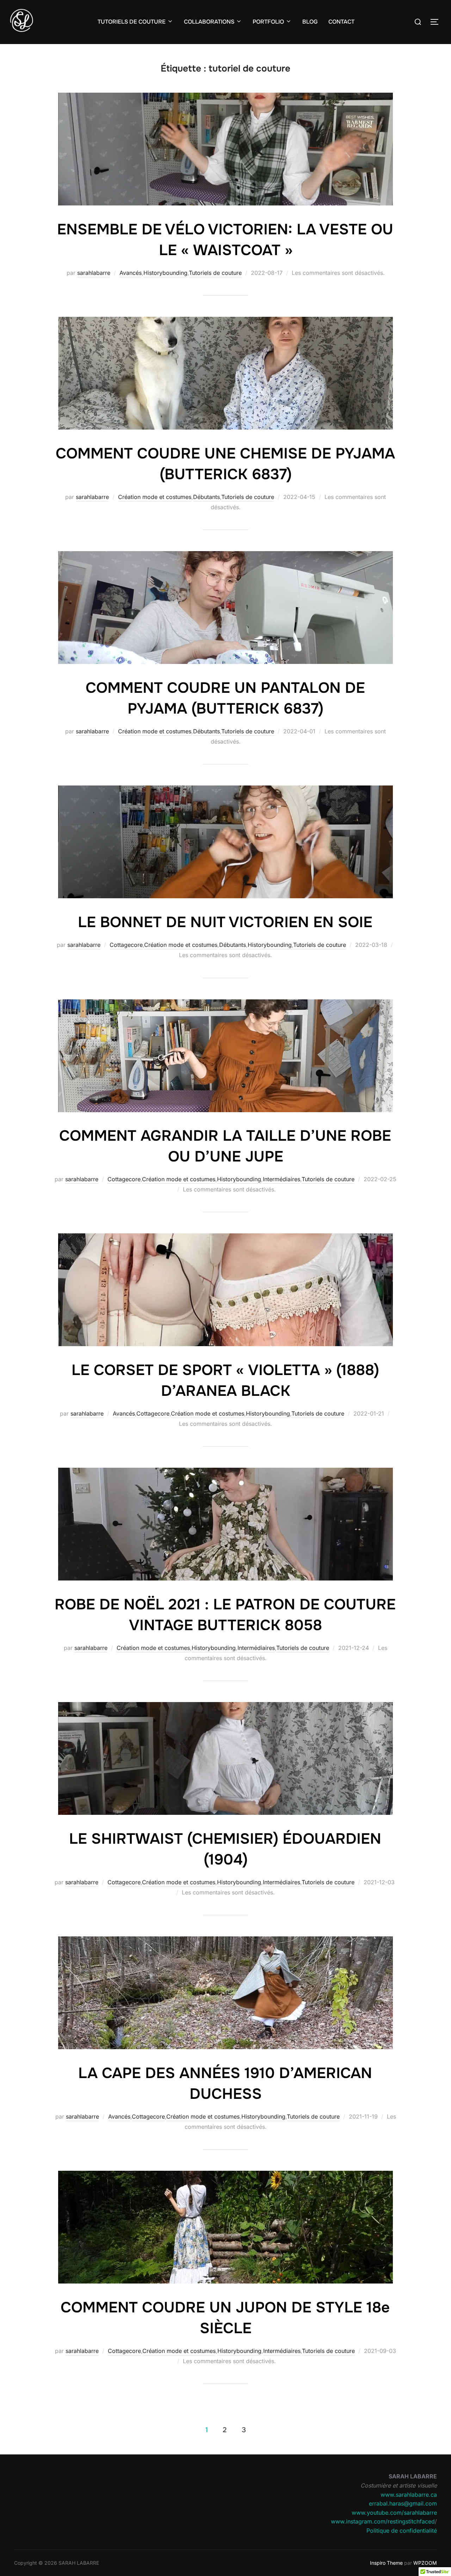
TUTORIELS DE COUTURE (132, 22)
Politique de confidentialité (402, 2531)
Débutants (206, 497)
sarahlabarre (94, 273)
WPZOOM (425, 2563)
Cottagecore (126, 945)
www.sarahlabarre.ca (409, 2495)
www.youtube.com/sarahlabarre (394, 2513)
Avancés (131, 273)
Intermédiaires (282, 1179)
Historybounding (165, 273)
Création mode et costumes (155, 497)
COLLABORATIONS (209, 22)
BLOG (310, 22)
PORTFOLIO (268, 22)
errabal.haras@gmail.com (403, 2503)
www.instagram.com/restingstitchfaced (383, 2521)
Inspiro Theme (386, 2563)
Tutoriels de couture (215, 273)
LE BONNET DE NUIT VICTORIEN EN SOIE (225, 922)
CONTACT (341, 22)
